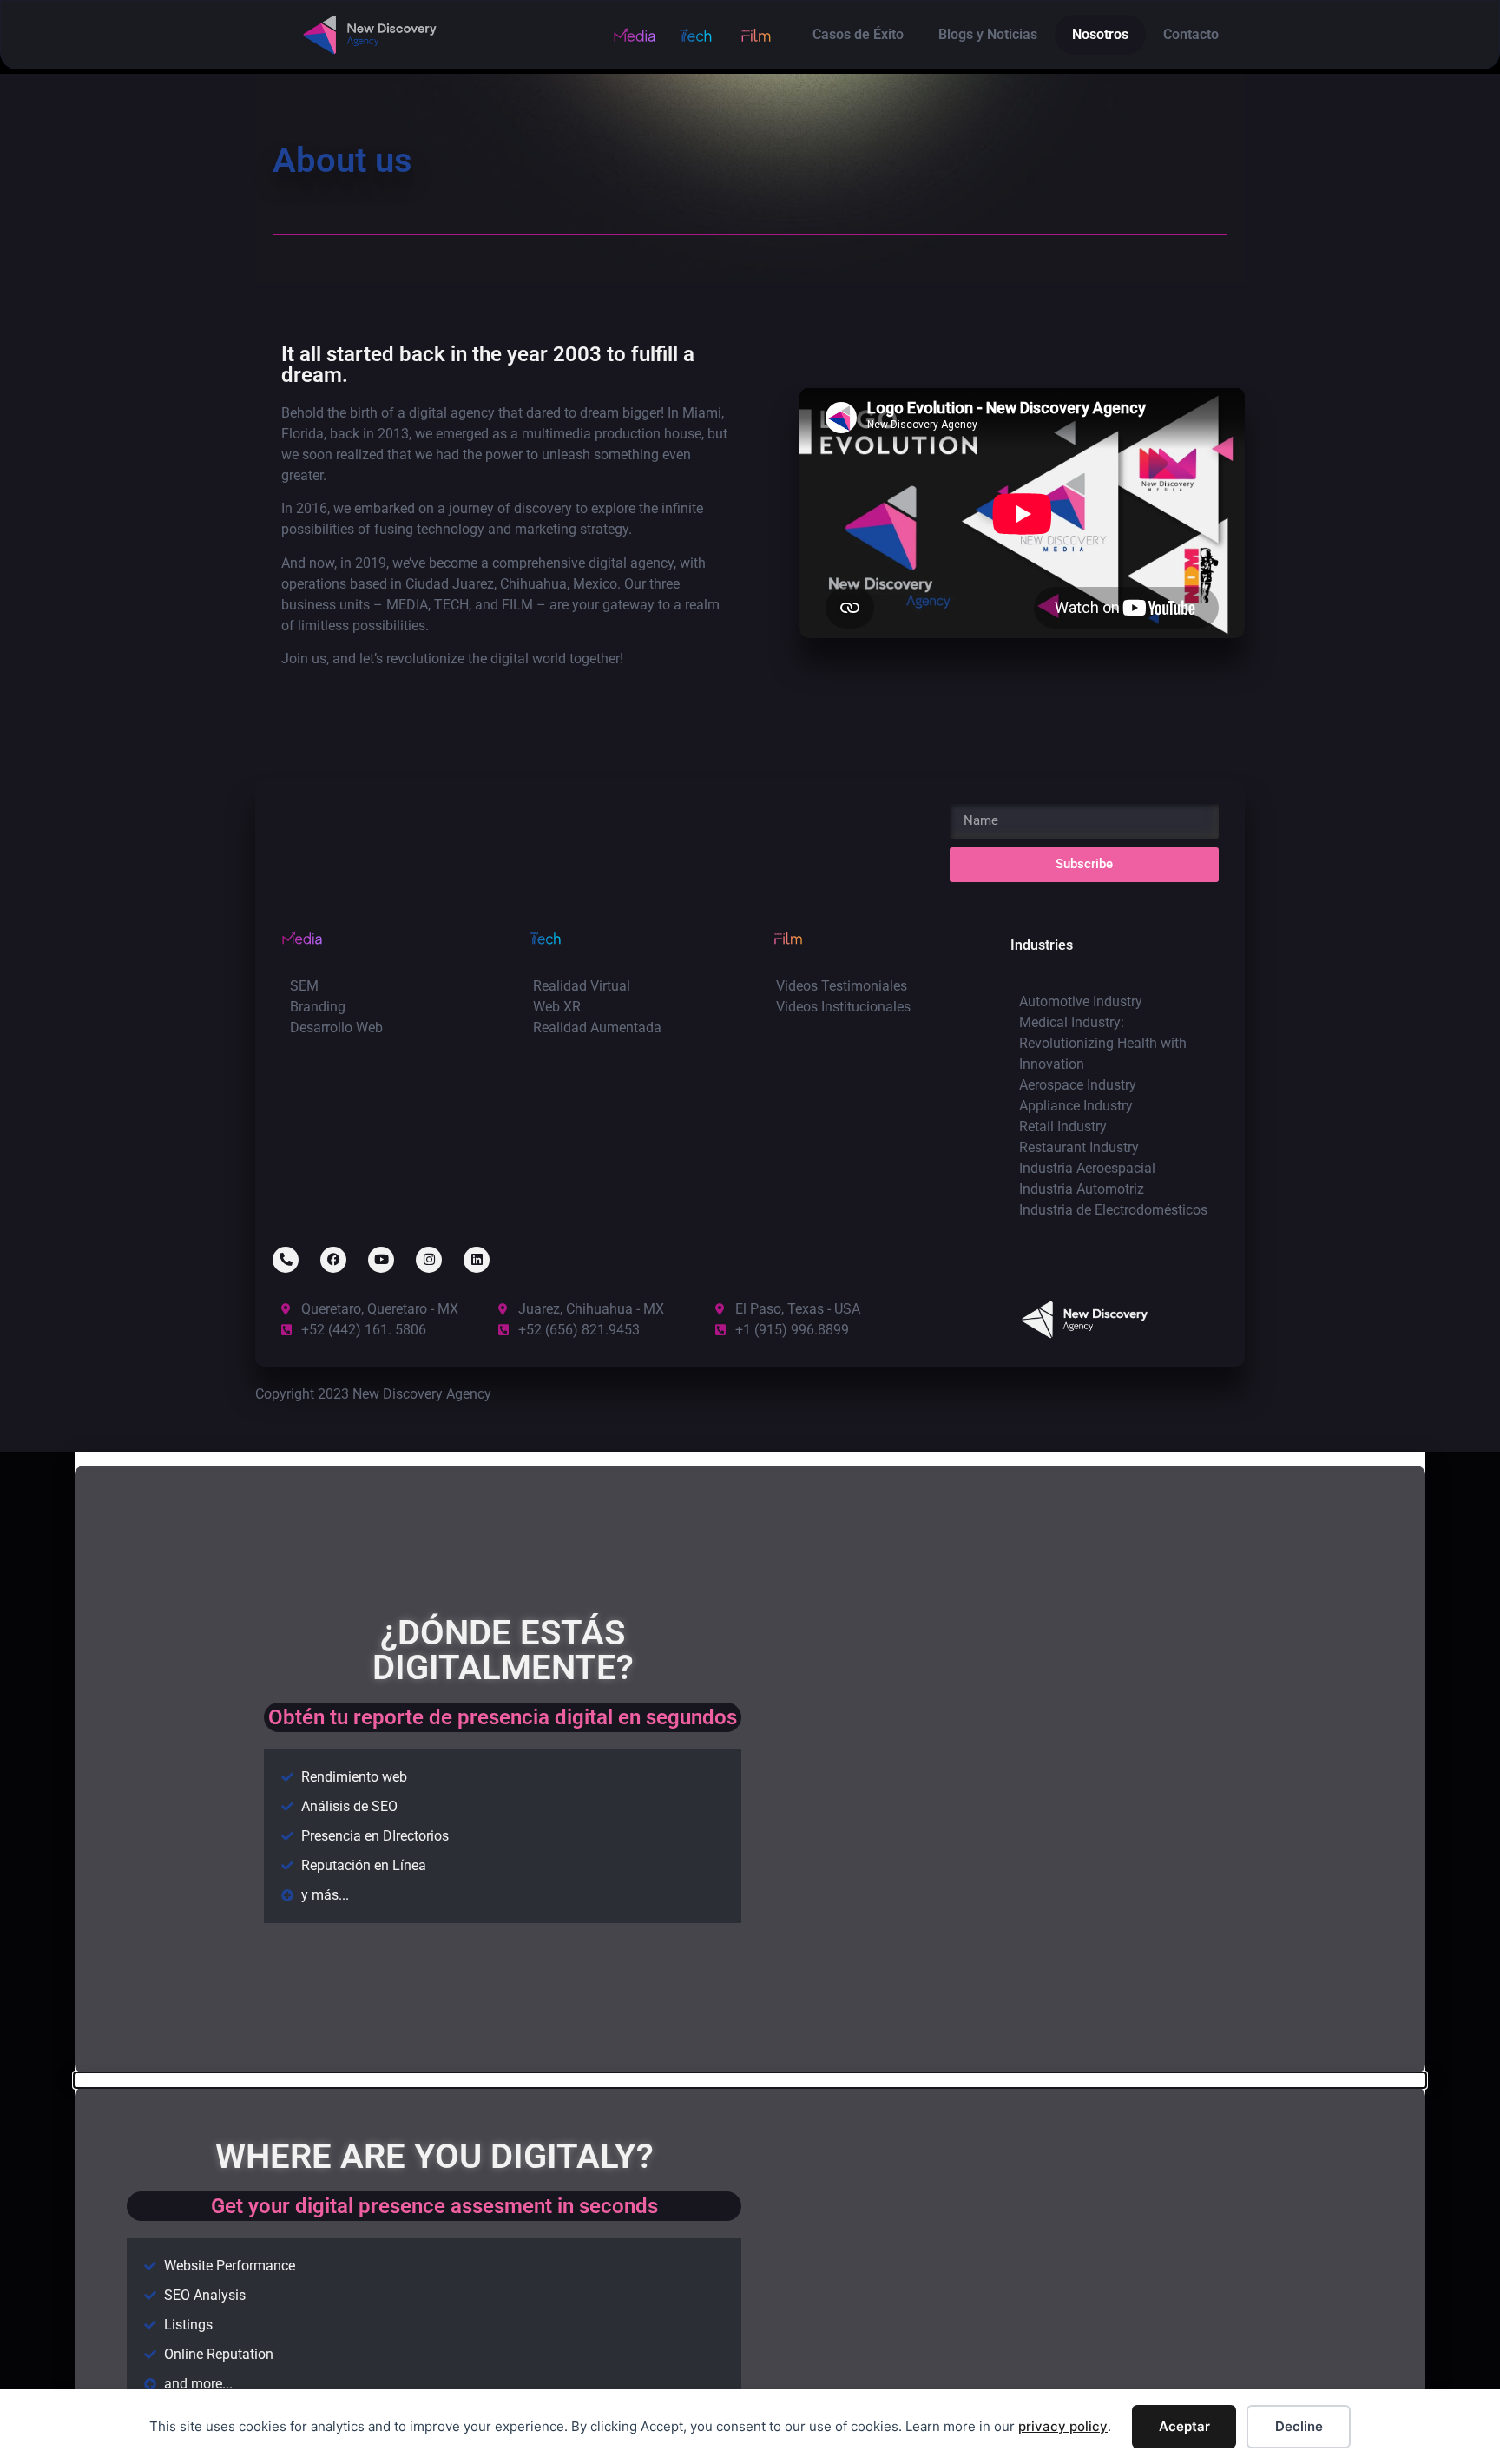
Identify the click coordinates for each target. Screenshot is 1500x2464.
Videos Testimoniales (842, 986)
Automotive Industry (1081, 1001)
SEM (304, 986)
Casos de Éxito (858, 34)
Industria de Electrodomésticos (1113, 1210)
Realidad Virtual (582, 986)
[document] (750, 1762)
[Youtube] (381, 1260)
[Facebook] (333, 1260)
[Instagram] (429, 1260)
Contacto (1191, 34)
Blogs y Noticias (988, 34)
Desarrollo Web (336, 1028)
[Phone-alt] (286, 1260)
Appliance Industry (1076, 1106)
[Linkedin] (477, 1260)
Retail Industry (1063, 1127)
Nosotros (1100, 34)
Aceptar (1184, 2426)
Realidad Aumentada (597, 1028)
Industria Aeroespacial (1087, 1168)
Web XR (557, 1007)
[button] (750, 1459)
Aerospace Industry (1078, 1085)
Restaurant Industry (1079, 1147)
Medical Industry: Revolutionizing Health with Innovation (1103, 1043)
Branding (318, 1007)
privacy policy (1063, 2426)
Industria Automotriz (1082, 1189)
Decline (1299, 2426)
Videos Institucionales (843, 1007)
